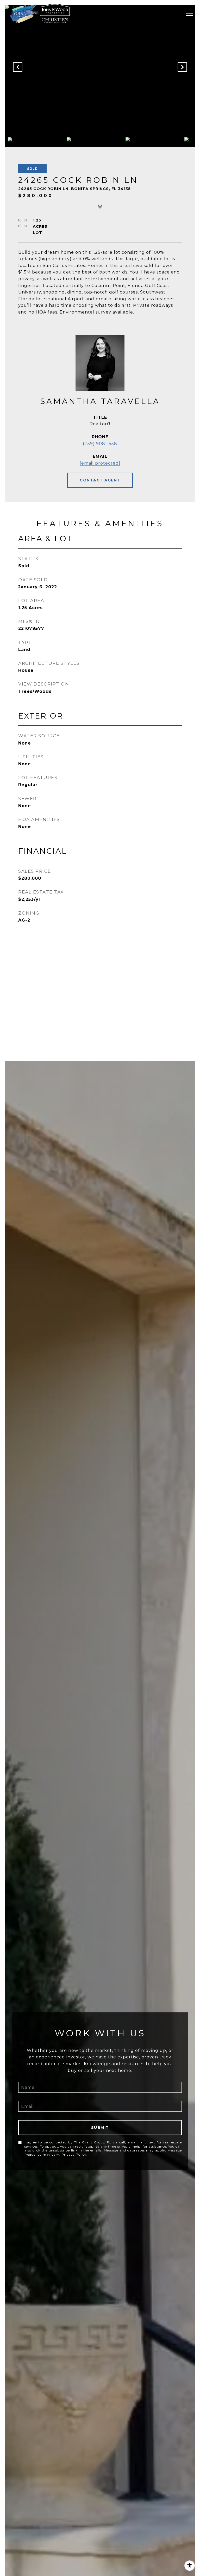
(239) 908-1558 (100, 444)
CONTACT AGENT (100, 480)
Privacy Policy (74, 2154)
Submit (100, 2128)
